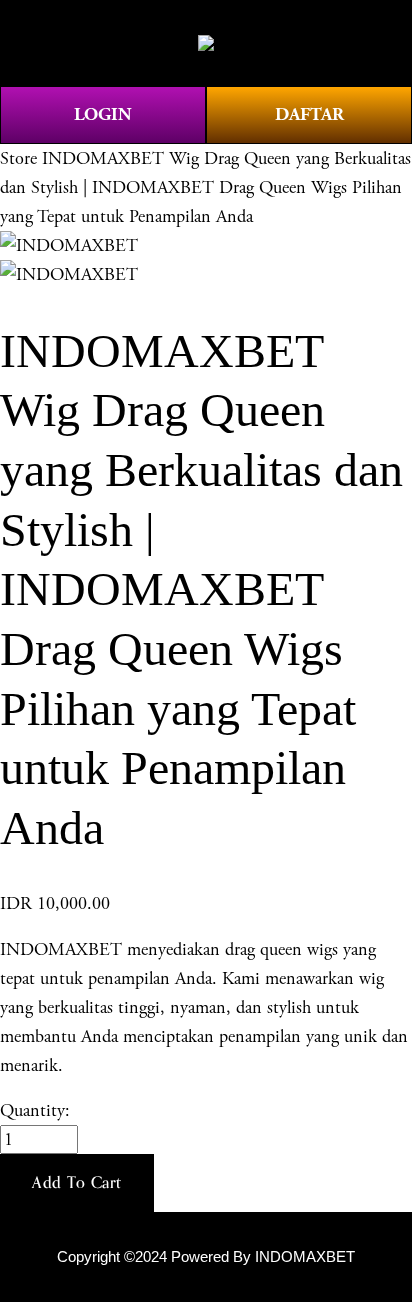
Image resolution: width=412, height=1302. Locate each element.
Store (18, 158)
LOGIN (103, 114)
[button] (77, 1183)
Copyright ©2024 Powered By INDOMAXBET (206, 1257)
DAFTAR (309, 114)
